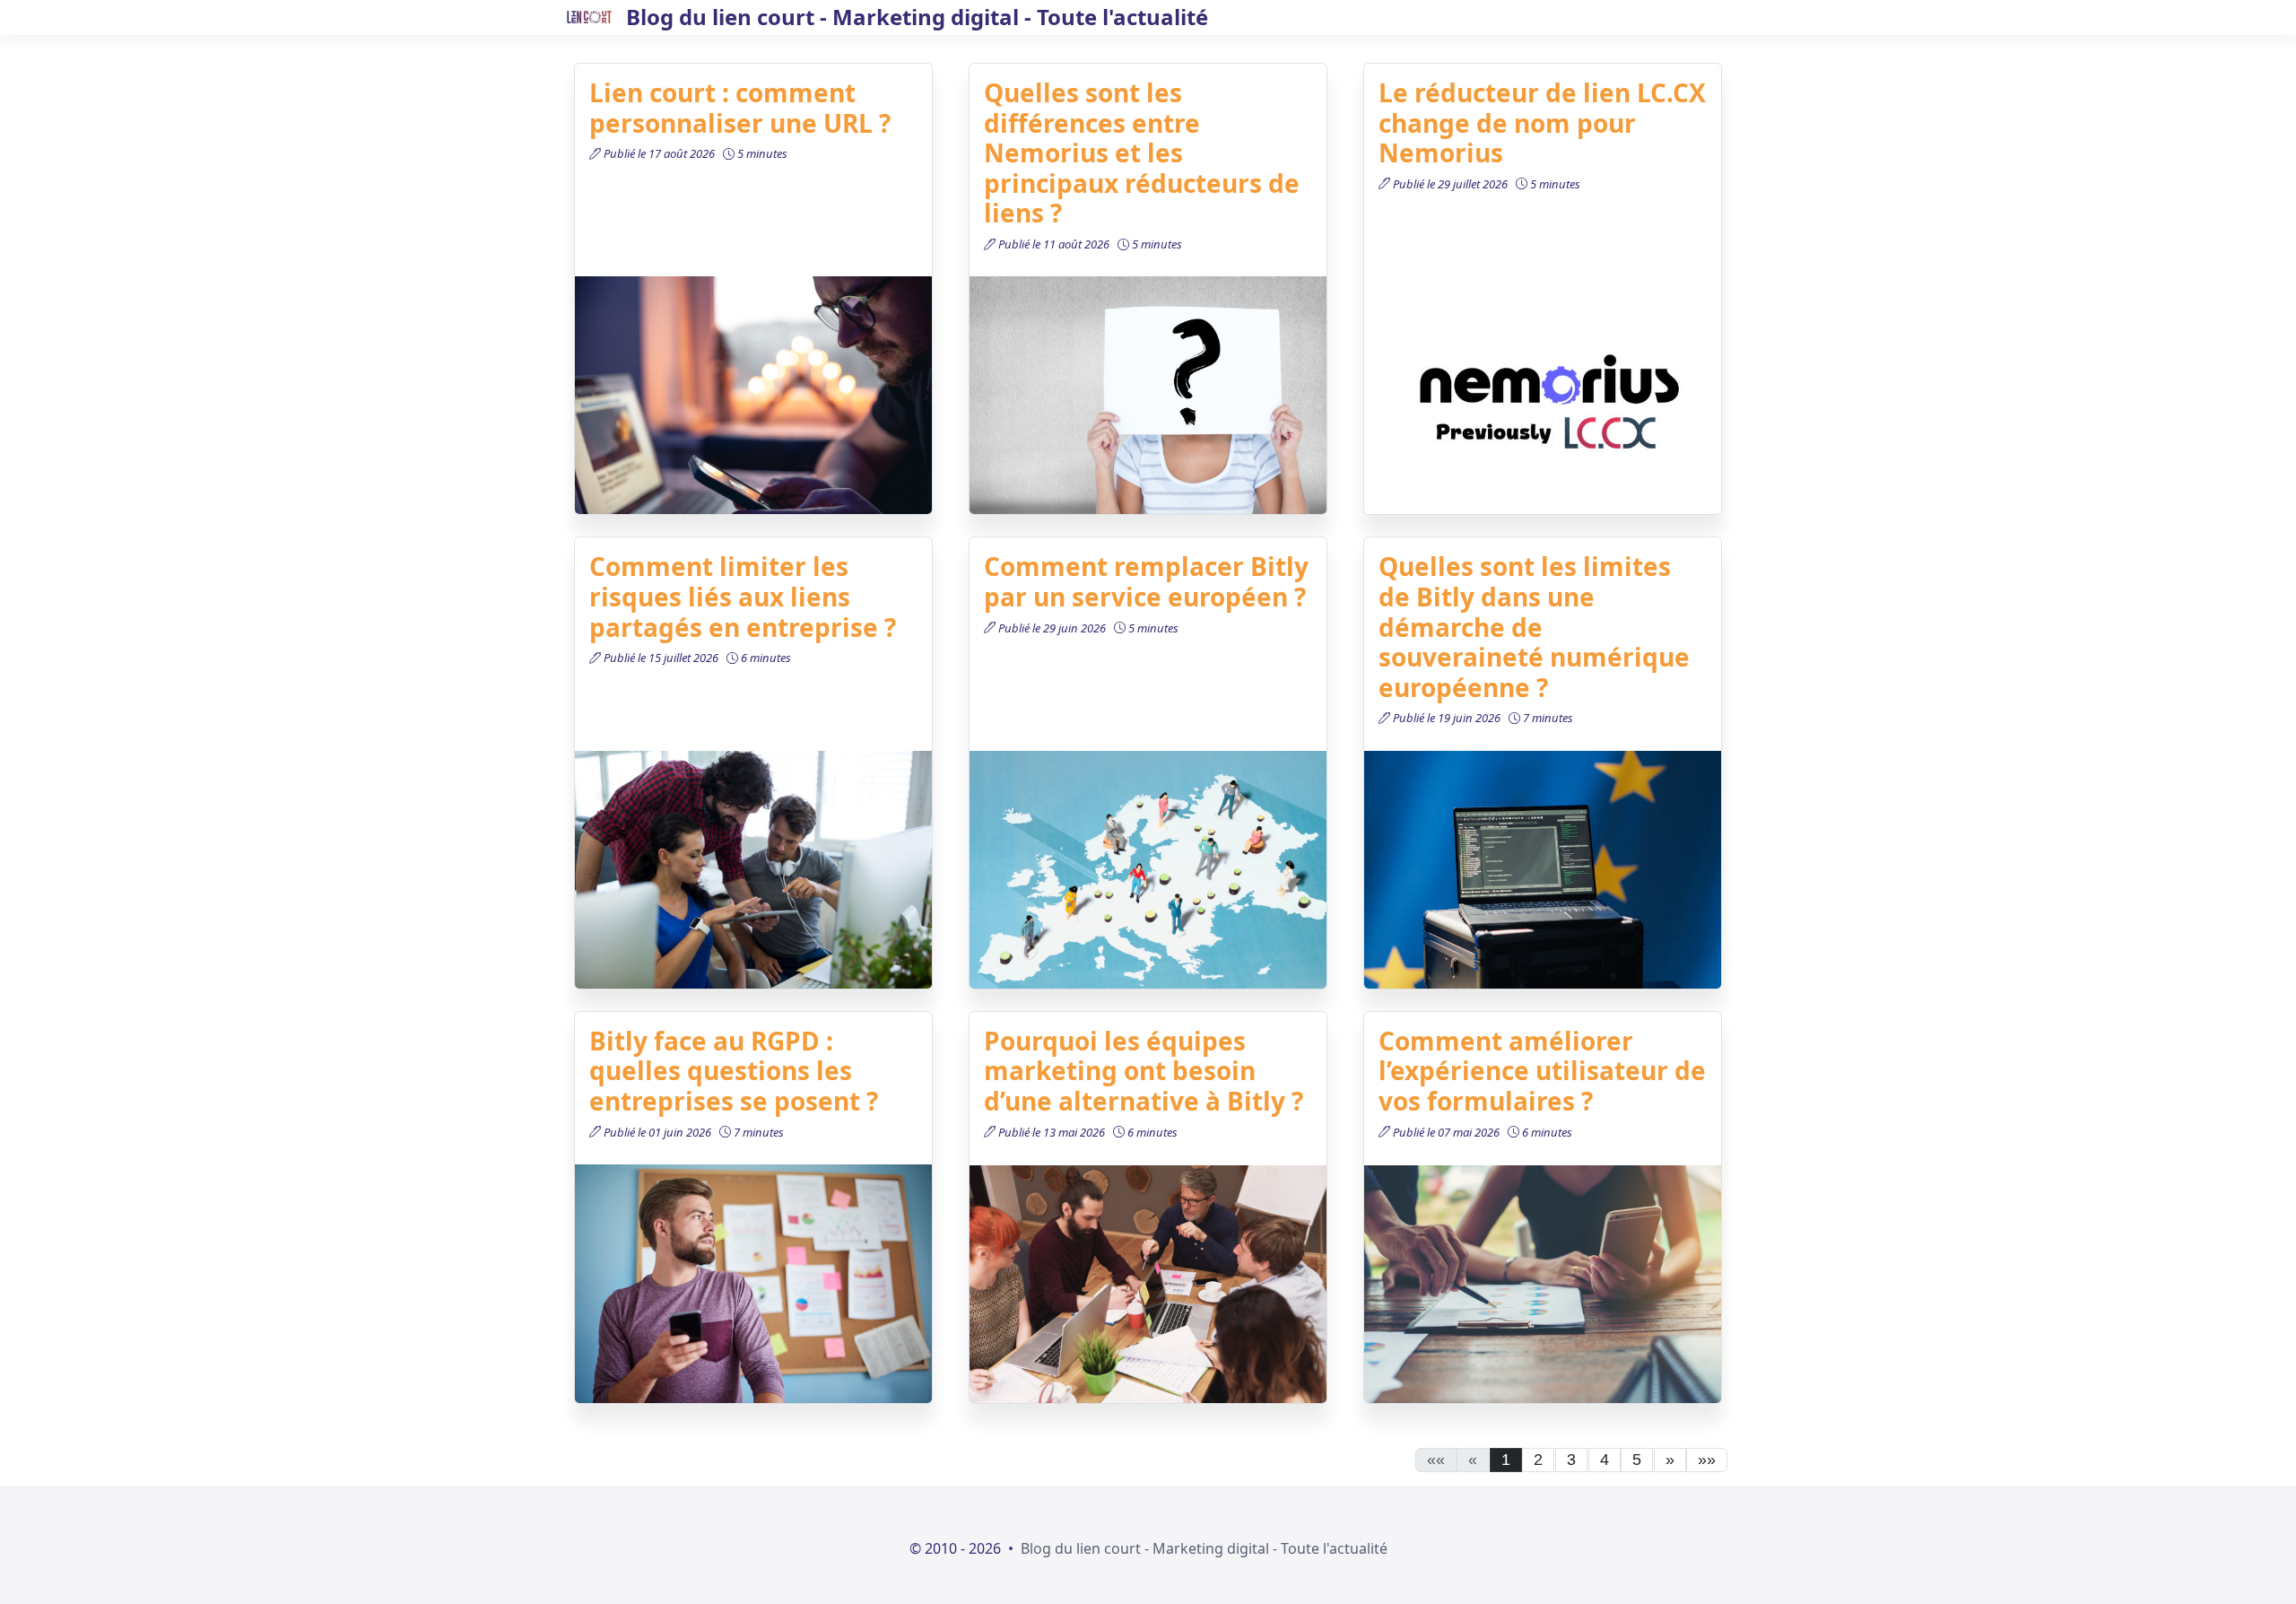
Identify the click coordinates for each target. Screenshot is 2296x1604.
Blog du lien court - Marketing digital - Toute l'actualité (1204, 1548)
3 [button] (1571, 1460)
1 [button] (1506, 1460)
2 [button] (1538, 1460)
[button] (1670, 1460)
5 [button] (1637, 1460)
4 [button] (1605, 1460)
